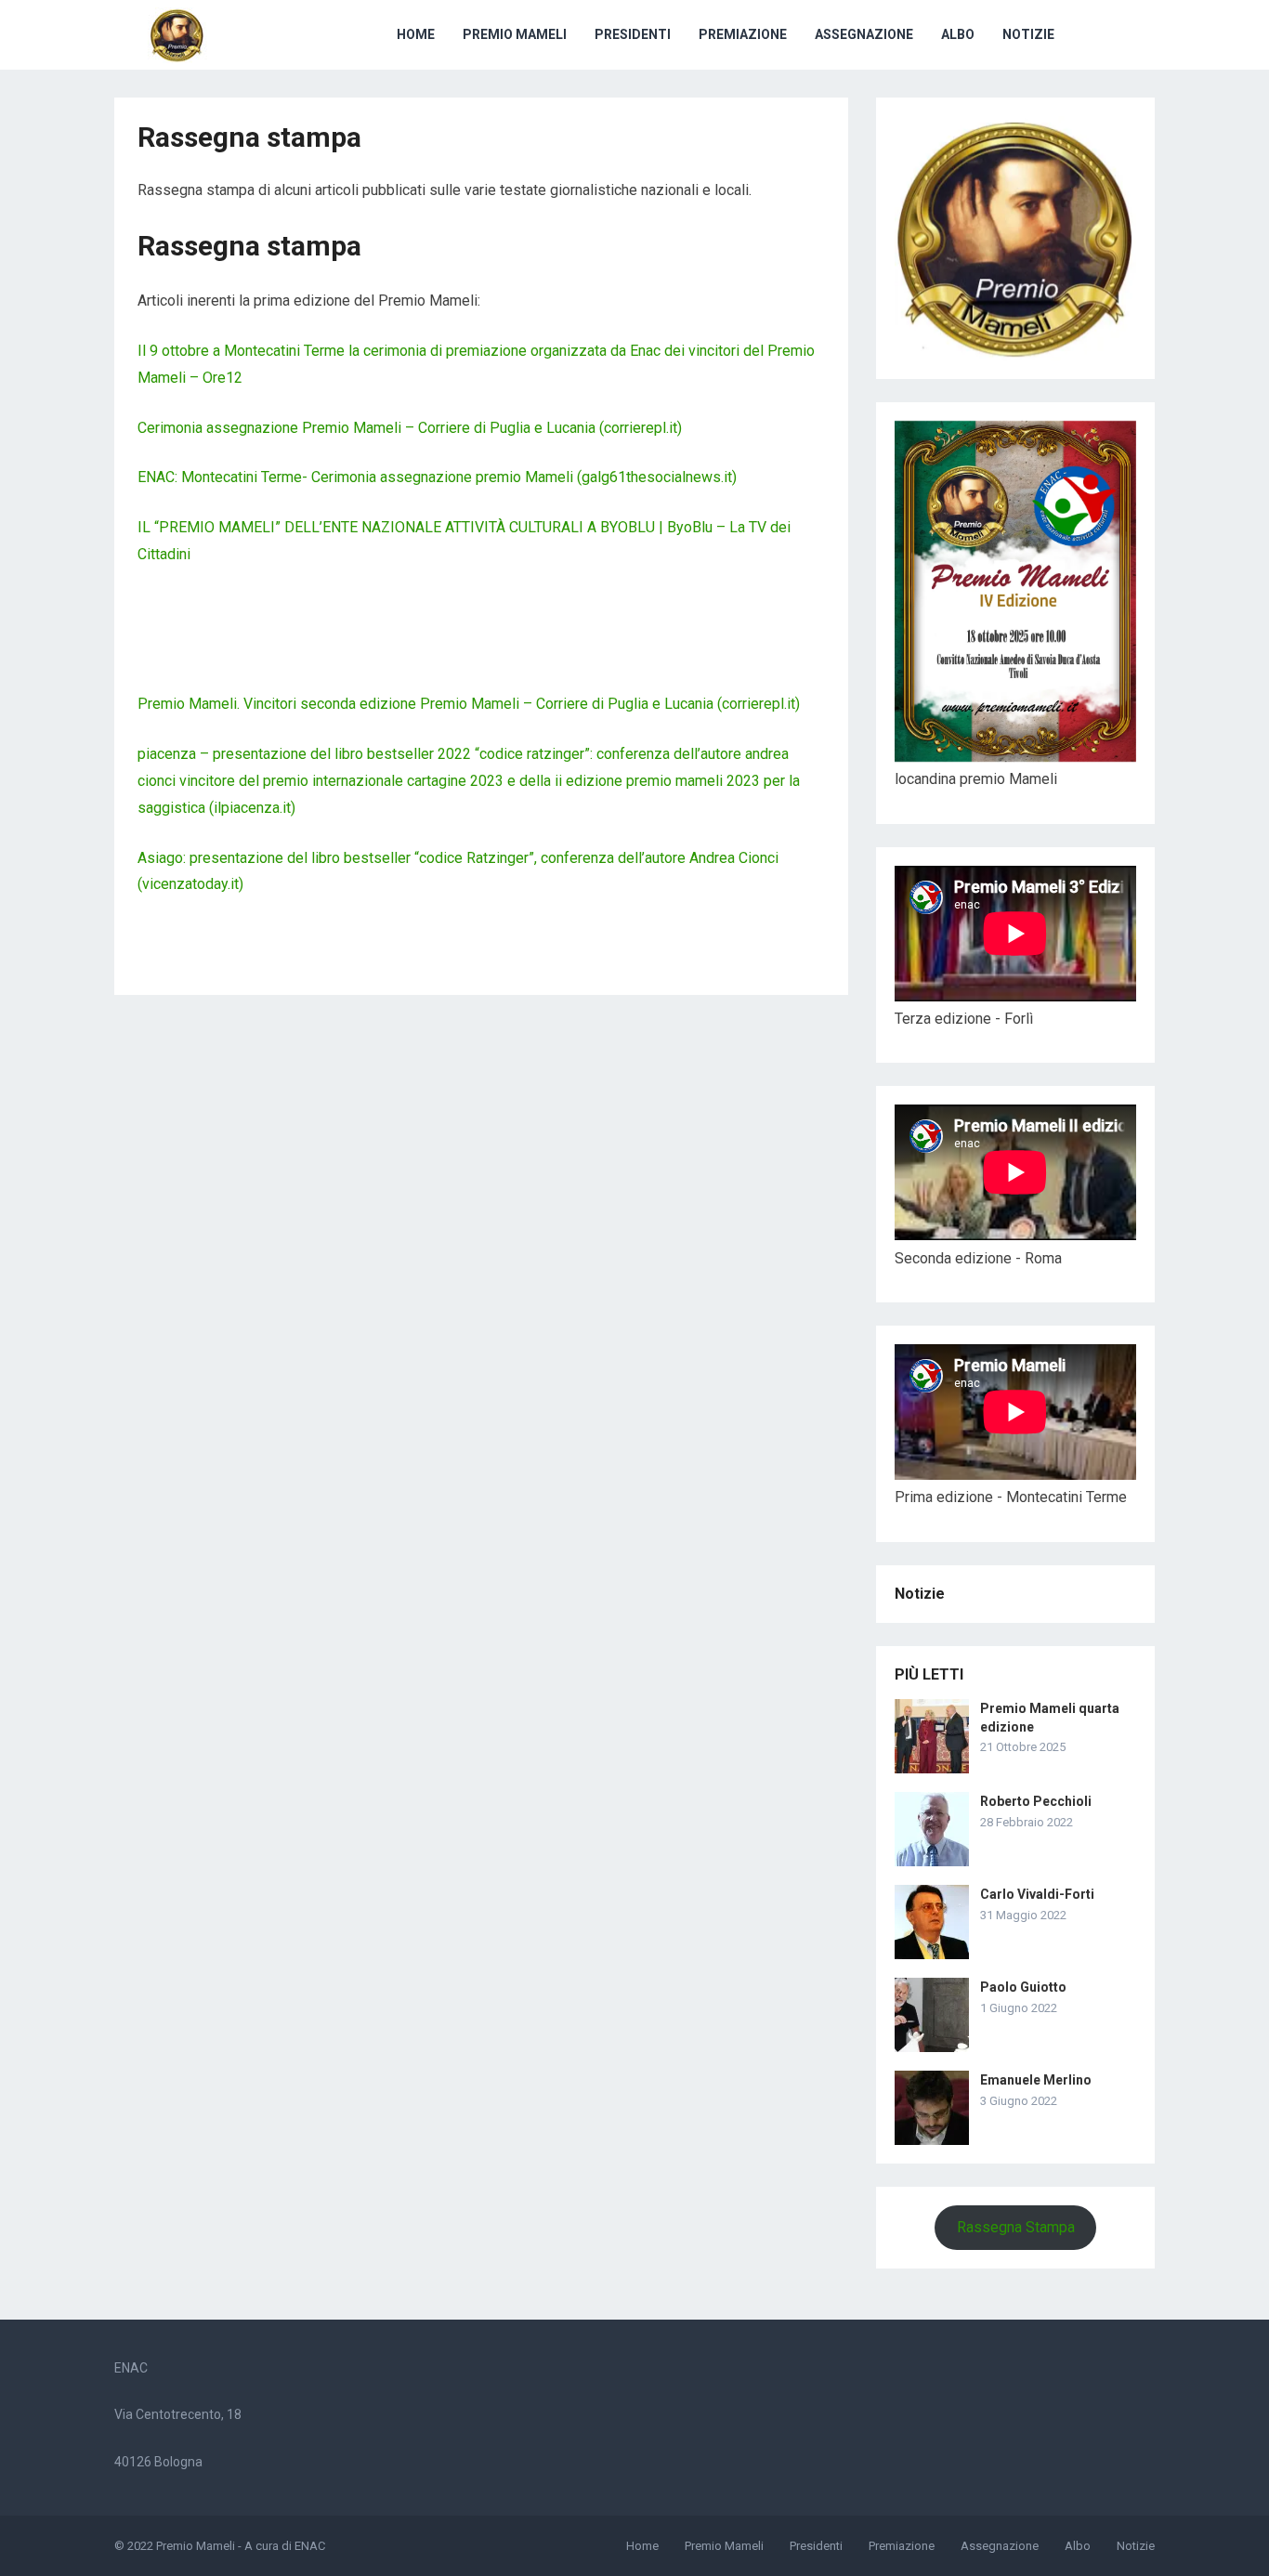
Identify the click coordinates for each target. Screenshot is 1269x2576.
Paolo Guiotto (1023, 1987)
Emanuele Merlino (1036, 2080)
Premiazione (743, 34)
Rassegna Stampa (1016, 2227)
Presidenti (633, 34)
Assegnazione (864, 34)
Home (416, 34)
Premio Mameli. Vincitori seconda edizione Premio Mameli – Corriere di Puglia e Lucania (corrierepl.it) (469, 704)
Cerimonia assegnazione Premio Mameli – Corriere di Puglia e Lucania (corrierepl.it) (410, 428)
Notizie (1028, 34)
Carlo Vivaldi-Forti (1037, 1894)
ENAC (310, 2546)
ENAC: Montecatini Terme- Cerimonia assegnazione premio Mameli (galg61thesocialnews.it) (437, 477)
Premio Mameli (515, 34)
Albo (958, 34)
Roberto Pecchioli (1036, 1801)
